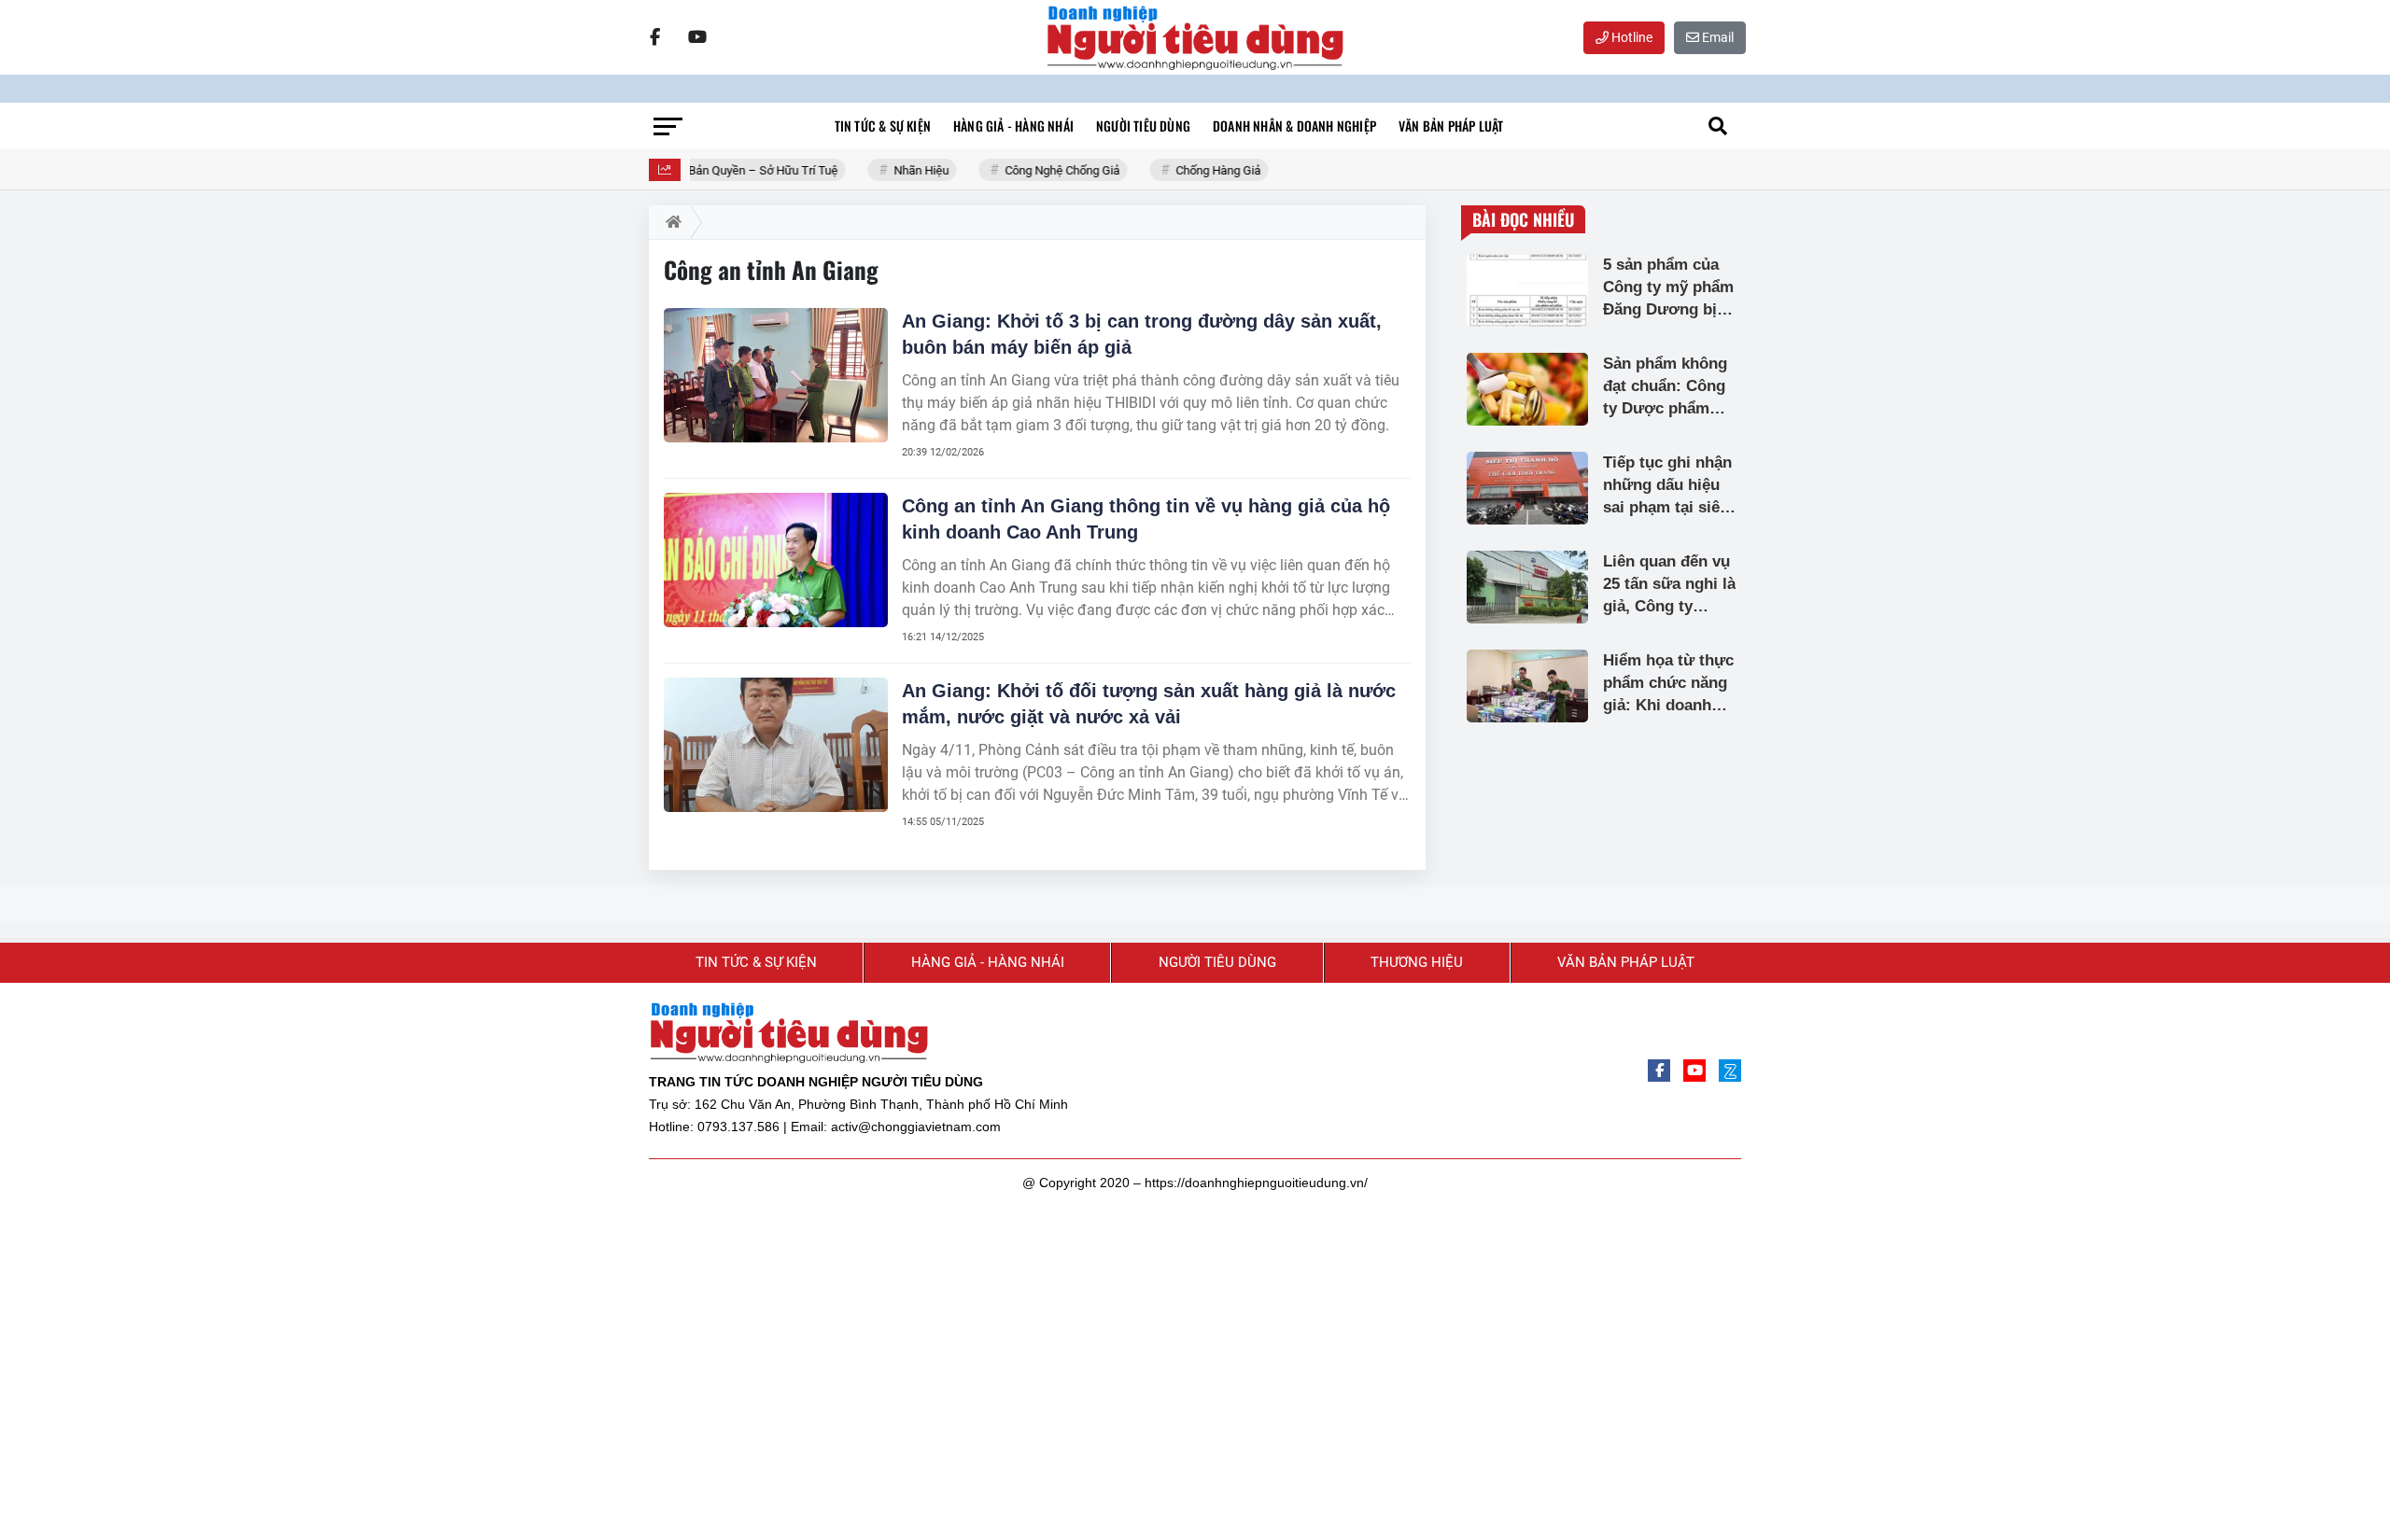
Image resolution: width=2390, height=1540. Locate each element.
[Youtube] (697, 37)
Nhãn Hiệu (910, 170)
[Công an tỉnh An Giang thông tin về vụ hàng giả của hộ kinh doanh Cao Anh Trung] (776, 560)
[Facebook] (654, 37)
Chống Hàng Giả (1207, 170)
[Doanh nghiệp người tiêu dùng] (1195, 37)
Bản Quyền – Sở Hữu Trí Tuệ (752, 170)
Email (1716, 37)
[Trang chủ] (670, 222)
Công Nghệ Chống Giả (1051, 170)
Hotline (1631, 37)
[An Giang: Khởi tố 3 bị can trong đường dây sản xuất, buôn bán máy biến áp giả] (776, 375)
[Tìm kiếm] (1718, 126)
